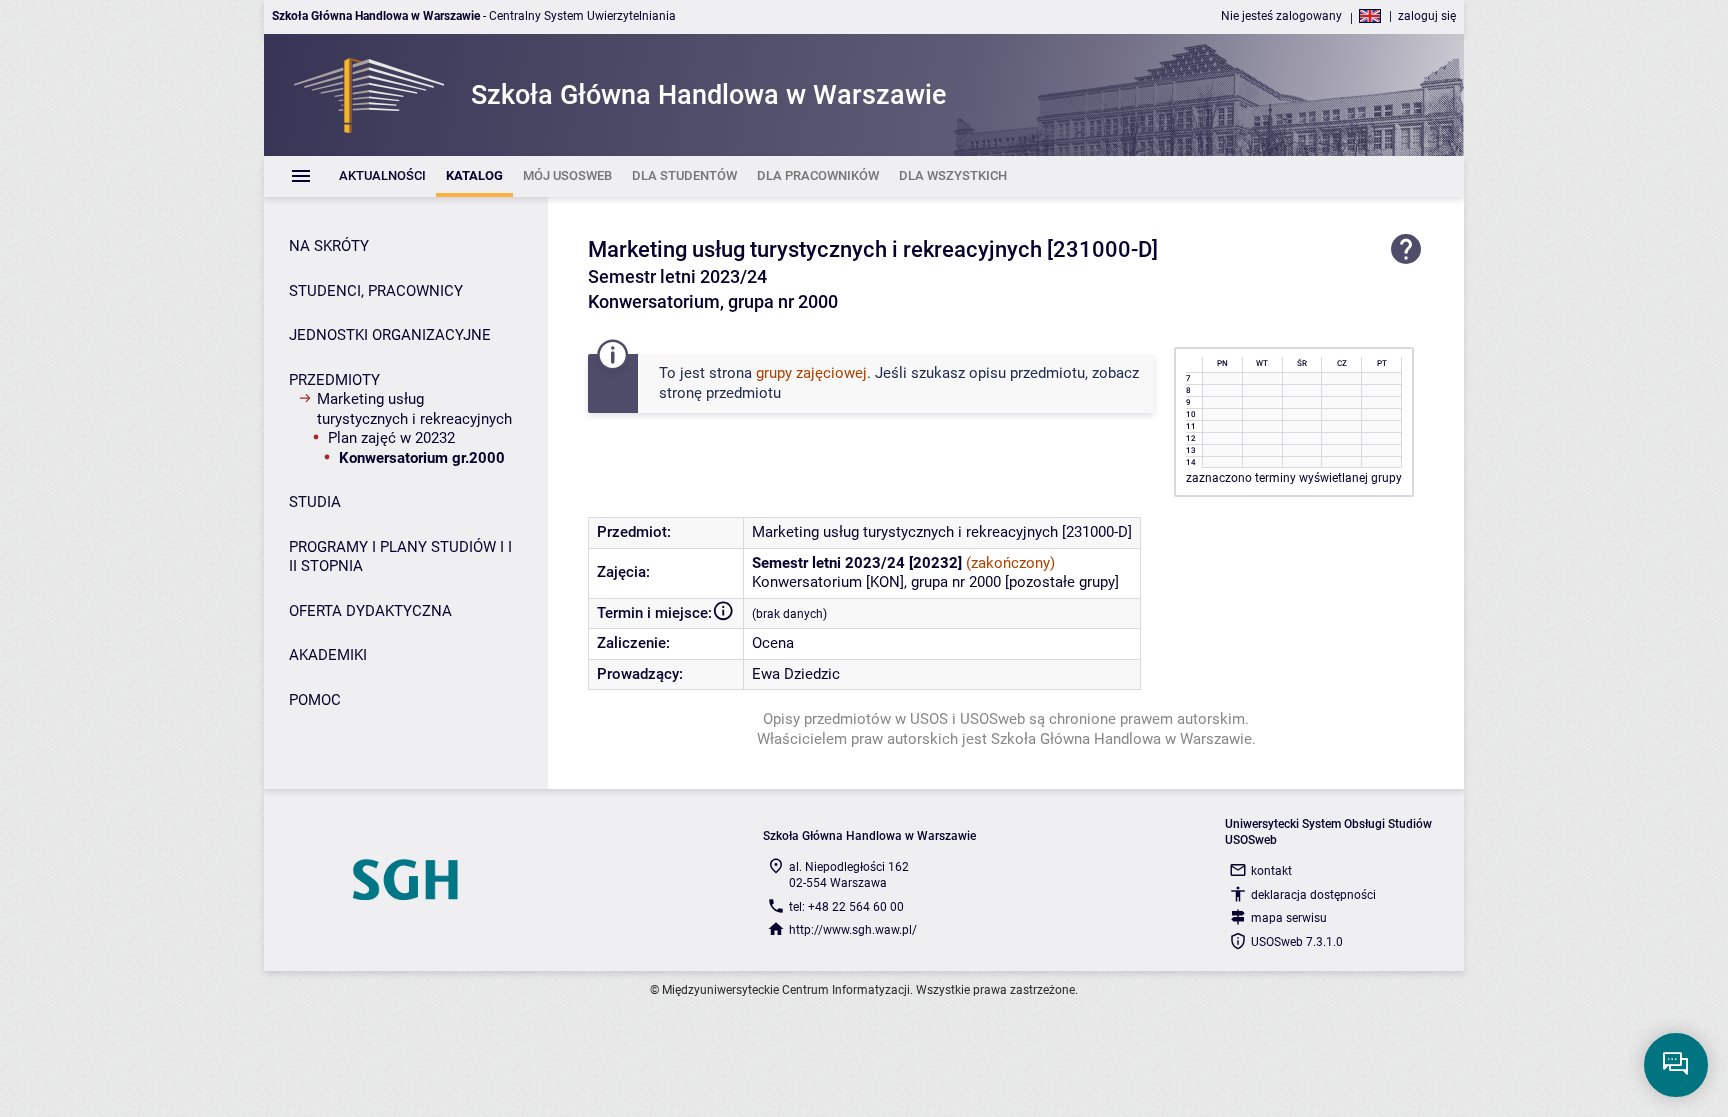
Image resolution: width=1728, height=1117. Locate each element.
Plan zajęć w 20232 (391, 438)
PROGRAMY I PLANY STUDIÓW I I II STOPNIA (400, 557)
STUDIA (315, 502)
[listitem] (382, 176)
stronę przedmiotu (720, 393)
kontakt (1271, 871)
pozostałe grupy (1062, 582)
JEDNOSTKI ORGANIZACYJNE (390, 335)
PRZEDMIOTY (334, 380)
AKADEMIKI (328, 655)
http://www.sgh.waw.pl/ (853, 930)
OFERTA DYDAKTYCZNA (370, 611)
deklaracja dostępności (1313, 895)
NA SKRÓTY (329, 246)
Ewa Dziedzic (796, 674)
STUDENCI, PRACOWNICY (376, 291)
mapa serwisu (1289, 918)
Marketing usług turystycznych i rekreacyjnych (414, 409)
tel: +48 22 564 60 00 (846, 907)
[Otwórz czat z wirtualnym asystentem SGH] (1676, 1065)
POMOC (315, 700)
